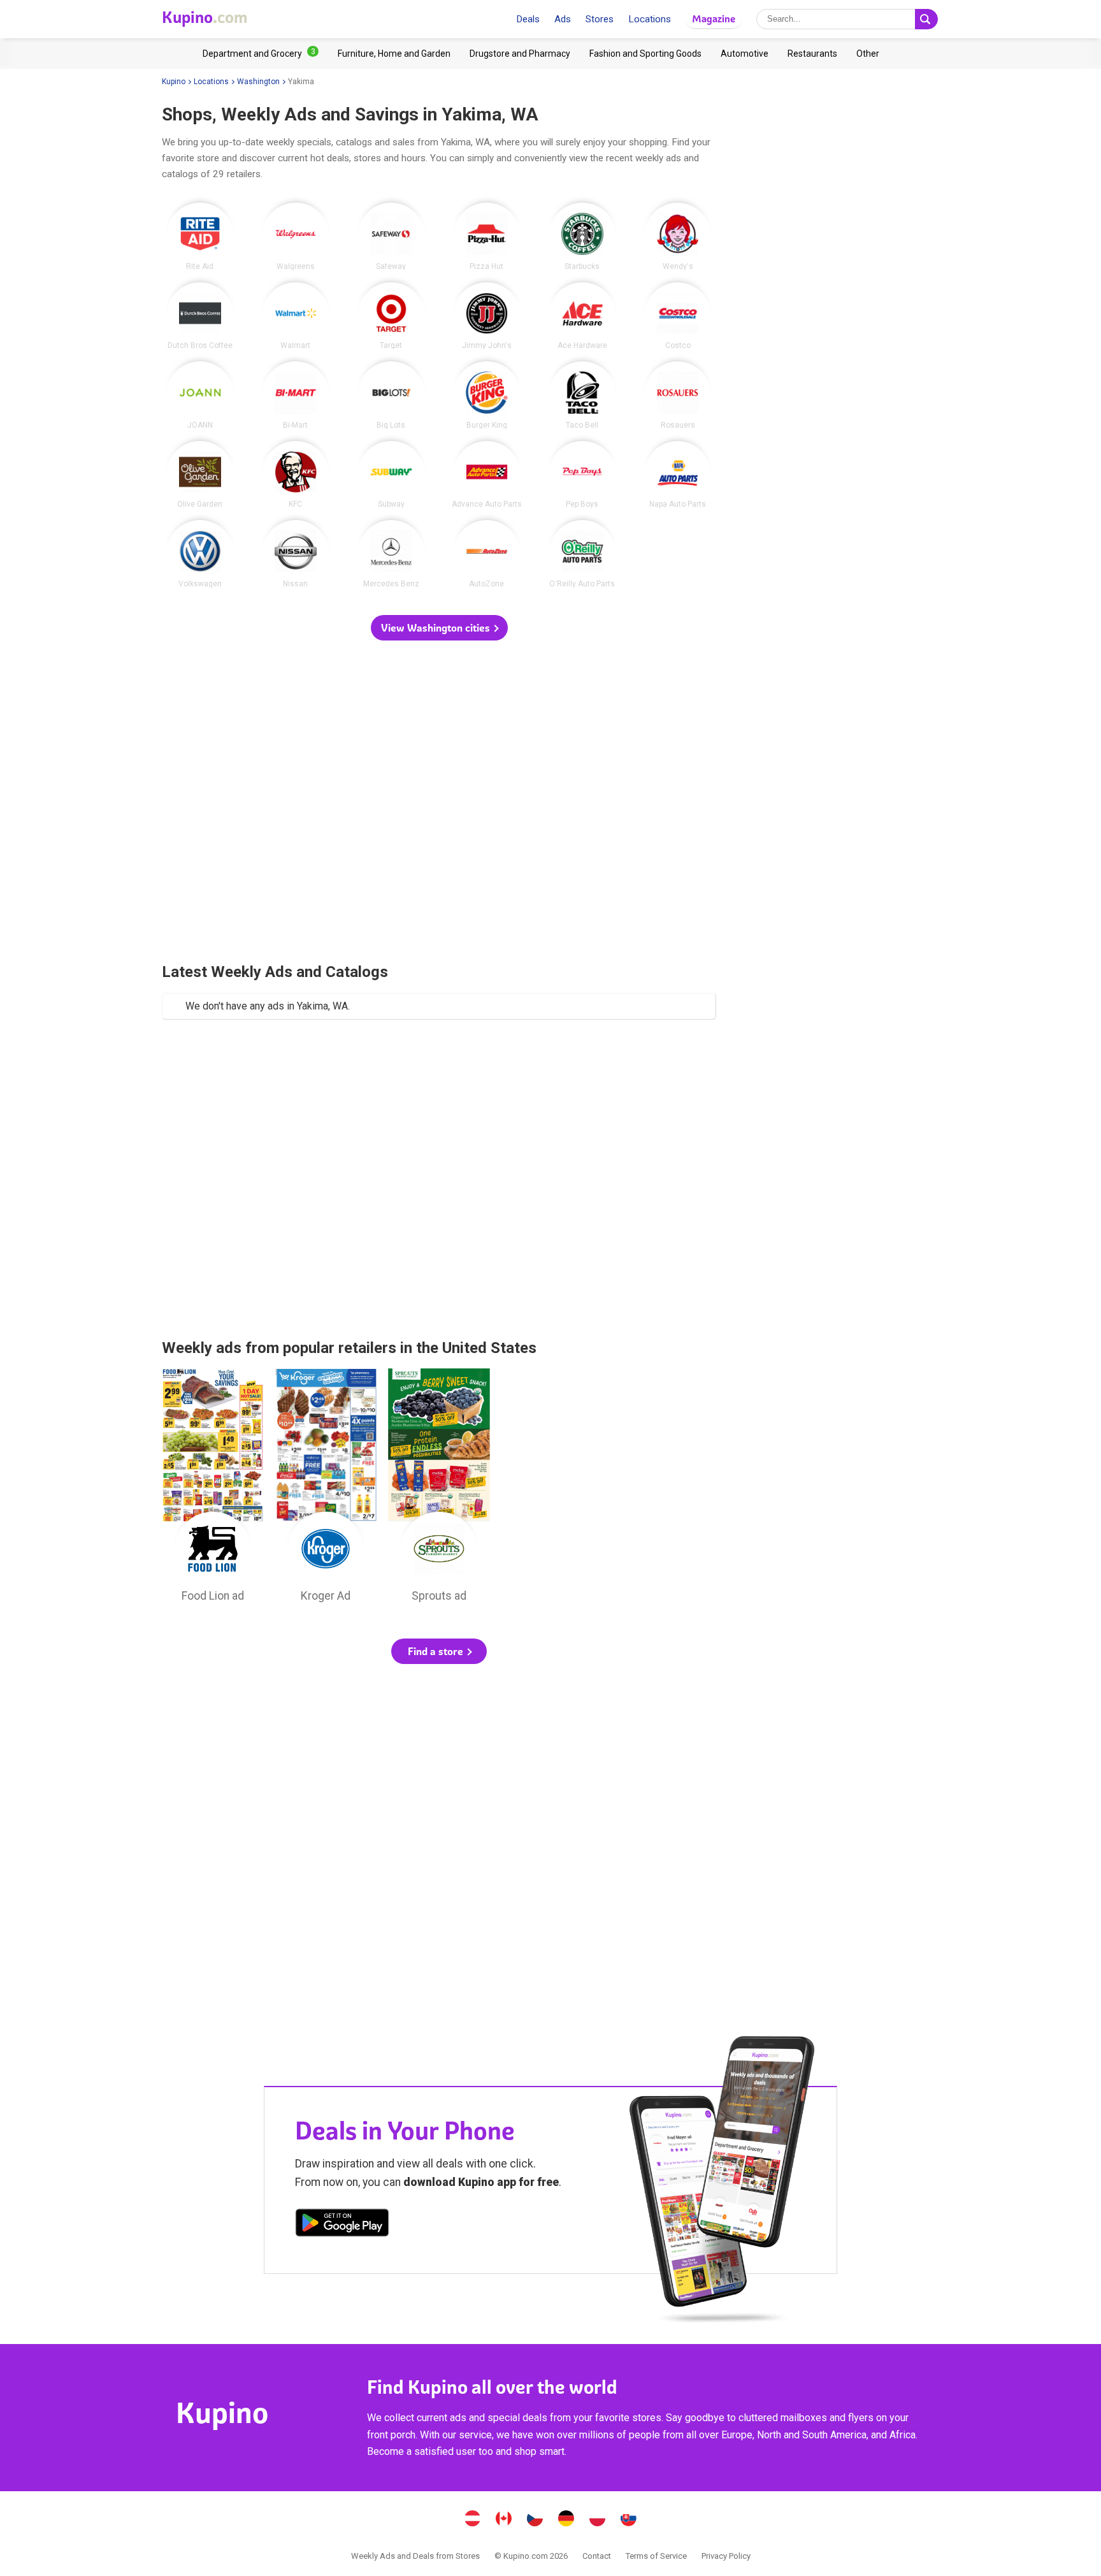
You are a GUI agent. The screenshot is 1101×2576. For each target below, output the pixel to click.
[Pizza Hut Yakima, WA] (487, 236)
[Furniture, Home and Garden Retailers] (394, 54)
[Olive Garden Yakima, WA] (200, 475)
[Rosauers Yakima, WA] (678, 395)
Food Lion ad (213, 1489)
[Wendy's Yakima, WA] (678, 236)
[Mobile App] (342, 2225)
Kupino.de (566, 2520)
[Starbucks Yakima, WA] (582, 236)
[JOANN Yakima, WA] (200, 395)
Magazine (714, 19)
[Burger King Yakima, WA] (487, 395)
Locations (650, 19)
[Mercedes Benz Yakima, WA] (391, 554)
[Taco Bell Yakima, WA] (582, 395)
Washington (258, 82)
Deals (528, 19)
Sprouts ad (439, 1489)
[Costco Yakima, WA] (678, 316)
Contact (597, 2556)
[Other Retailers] (868, 54)
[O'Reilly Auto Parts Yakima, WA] (582, 554)
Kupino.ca (504, 2520)
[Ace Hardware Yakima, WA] (582, 316)
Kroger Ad (326, 1489)
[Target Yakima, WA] (391, 316)
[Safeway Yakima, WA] (391, 236)
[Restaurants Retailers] (812, 54)
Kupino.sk (629, 2520)
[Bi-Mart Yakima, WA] (296, 395)
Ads (563, 19)
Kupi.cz (535, 2520)
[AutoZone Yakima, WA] (487, 554)
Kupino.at (473, 2520)
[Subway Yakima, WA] (391, 475)
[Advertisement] (439, 803)
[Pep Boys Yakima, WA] (582, 475)
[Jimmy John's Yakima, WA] (487, 316)
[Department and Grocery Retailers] (261, 54)
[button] (439, 628)
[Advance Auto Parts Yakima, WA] (487, 475)
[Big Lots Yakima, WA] (391, 395)
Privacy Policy (726, 2556)
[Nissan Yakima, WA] (296, 554)
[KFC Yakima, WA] (296, 475)
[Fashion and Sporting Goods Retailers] (645, 54)
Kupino (174, 82)
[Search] (926, 19)
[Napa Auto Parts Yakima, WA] (678, 475)
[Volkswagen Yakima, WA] (200, 554)
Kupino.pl (598, 2520)
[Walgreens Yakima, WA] (296, 236)
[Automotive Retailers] (745, 54)
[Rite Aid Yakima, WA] (200, 236)
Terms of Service (656, 2556)
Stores (600, 19)
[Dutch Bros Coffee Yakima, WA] (200, 316)
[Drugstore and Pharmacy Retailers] (520, 54)
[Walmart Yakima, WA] (296, 316)
